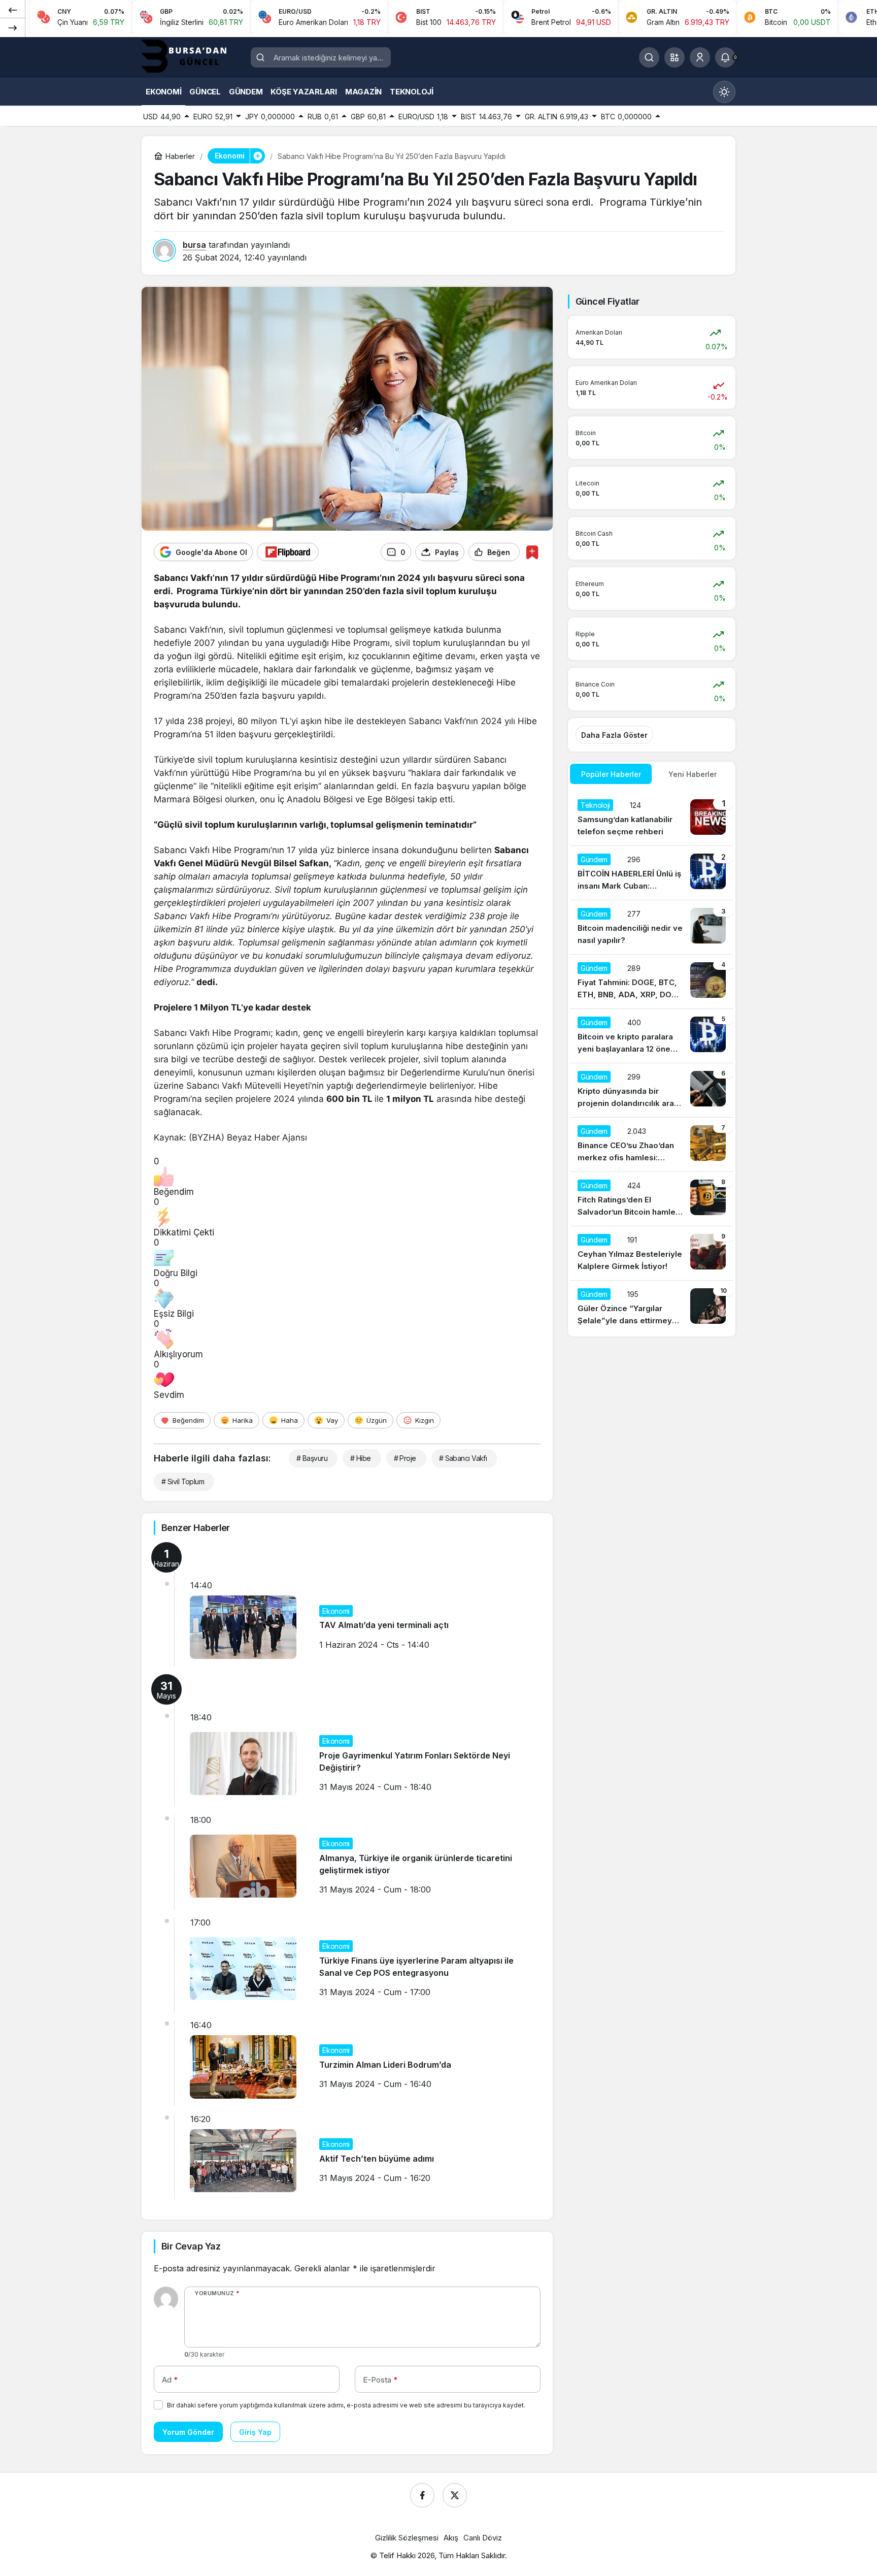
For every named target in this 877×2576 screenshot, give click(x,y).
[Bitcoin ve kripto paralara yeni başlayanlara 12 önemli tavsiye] (652, 1036)
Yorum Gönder (188, 2432)
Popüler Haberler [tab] (611, 774)
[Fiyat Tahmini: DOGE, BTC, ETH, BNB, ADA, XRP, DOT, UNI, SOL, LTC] (652, 982)
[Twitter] (455, 2495)
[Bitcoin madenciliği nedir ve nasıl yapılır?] (652, 927)
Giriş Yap (255, 2432)
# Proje (405, 1458)
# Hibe (361, 1458)
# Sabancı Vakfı (463, 1458)
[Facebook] (422, 2495)
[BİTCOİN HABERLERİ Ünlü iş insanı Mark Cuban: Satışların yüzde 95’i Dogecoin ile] (652, 873)
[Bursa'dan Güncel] (192, 56)
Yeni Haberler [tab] (693, 774)
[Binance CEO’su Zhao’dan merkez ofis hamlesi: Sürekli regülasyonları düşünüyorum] (652, 1145)
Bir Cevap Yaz (191, 2246)
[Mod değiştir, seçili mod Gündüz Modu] (724, 92)
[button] (674, 57)
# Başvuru (312, 1458)
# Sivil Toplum (183, 1481)
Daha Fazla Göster (614, 735)
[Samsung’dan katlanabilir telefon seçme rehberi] (652, 819)
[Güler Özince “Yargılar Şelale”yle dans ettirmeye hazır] (652, 1308)
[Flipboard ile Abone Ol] (288, 552)
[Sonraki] (13, 27)
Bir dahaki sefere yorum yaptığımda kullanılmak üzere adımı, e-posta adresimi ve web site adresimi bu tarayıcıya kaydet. (346, 2405)
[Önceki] (13, 10)
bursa (194, 245)
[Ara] (649, 57)
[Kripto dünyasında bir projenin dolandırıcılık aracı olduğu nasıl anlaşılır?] (652, 1090)
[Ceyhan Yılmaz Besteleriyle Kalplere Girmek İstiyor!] (652, 1253)
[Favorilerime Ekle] (532, 552)
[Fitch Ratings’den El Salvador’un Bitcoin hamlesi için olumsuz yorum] (652, 1199)
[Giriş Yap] (700, 57)
